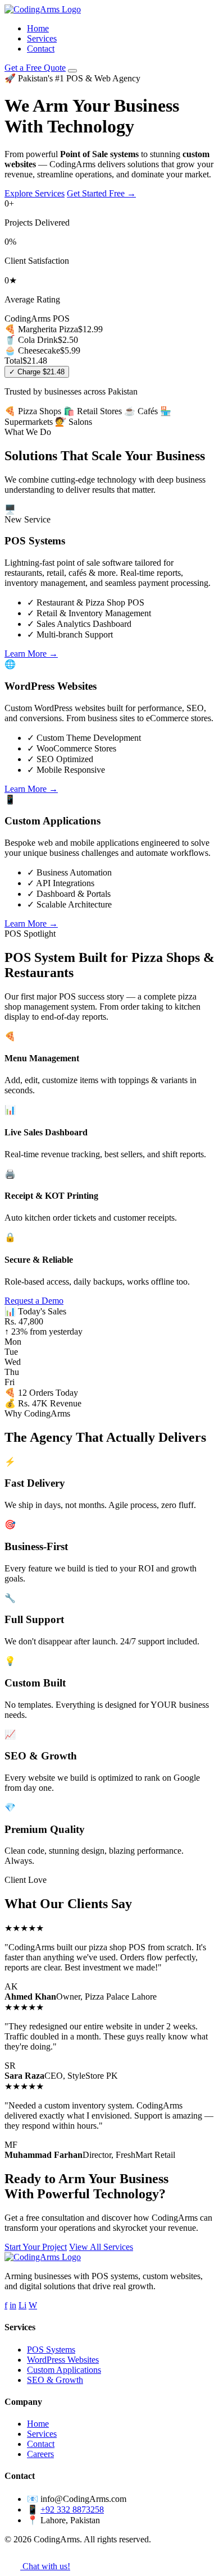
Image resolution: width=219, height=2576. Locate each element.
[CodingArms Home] (43, 9)
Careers (40, 2454)
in (13, 2305)
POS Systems (51, 2350)
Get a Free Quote (35, 68)
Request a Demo (34, 1301)
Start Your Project (36, 2247)
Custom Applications (64, 2370)
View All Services (101, 2247)
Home (38, 28)
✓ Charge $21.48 (37, 372)
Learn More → (31, 654)
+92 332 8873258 (72, 2509)
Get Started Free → (101, 193)
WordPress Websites (63, 2360)
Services (42, 38)
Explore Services (35, 193)
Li (22, 2305)
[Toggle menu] (72, 71)
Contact (41, 49)
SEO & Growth (55, 2380)
